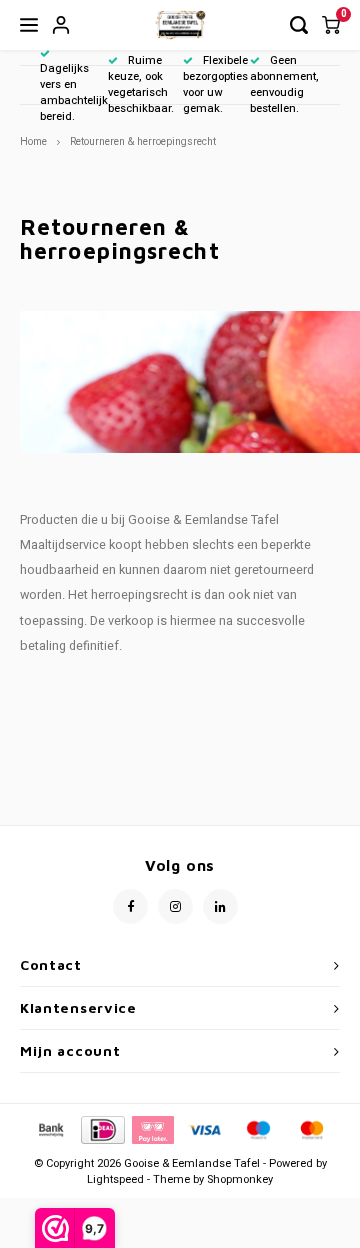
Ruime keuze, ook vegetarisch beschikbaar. (141, 84)
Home (33, 141)
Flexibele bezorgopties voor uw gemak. (215, 84)
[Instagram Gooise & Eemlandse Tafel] (175, 906)
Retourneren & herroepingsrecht (143, 141)
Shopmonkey (240, 1179)
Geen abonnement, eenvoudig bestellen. (284, 84)
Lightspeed (115, 1179)
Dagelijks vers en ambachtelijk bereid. (74, 92)
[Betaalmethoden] (50, 1129)
